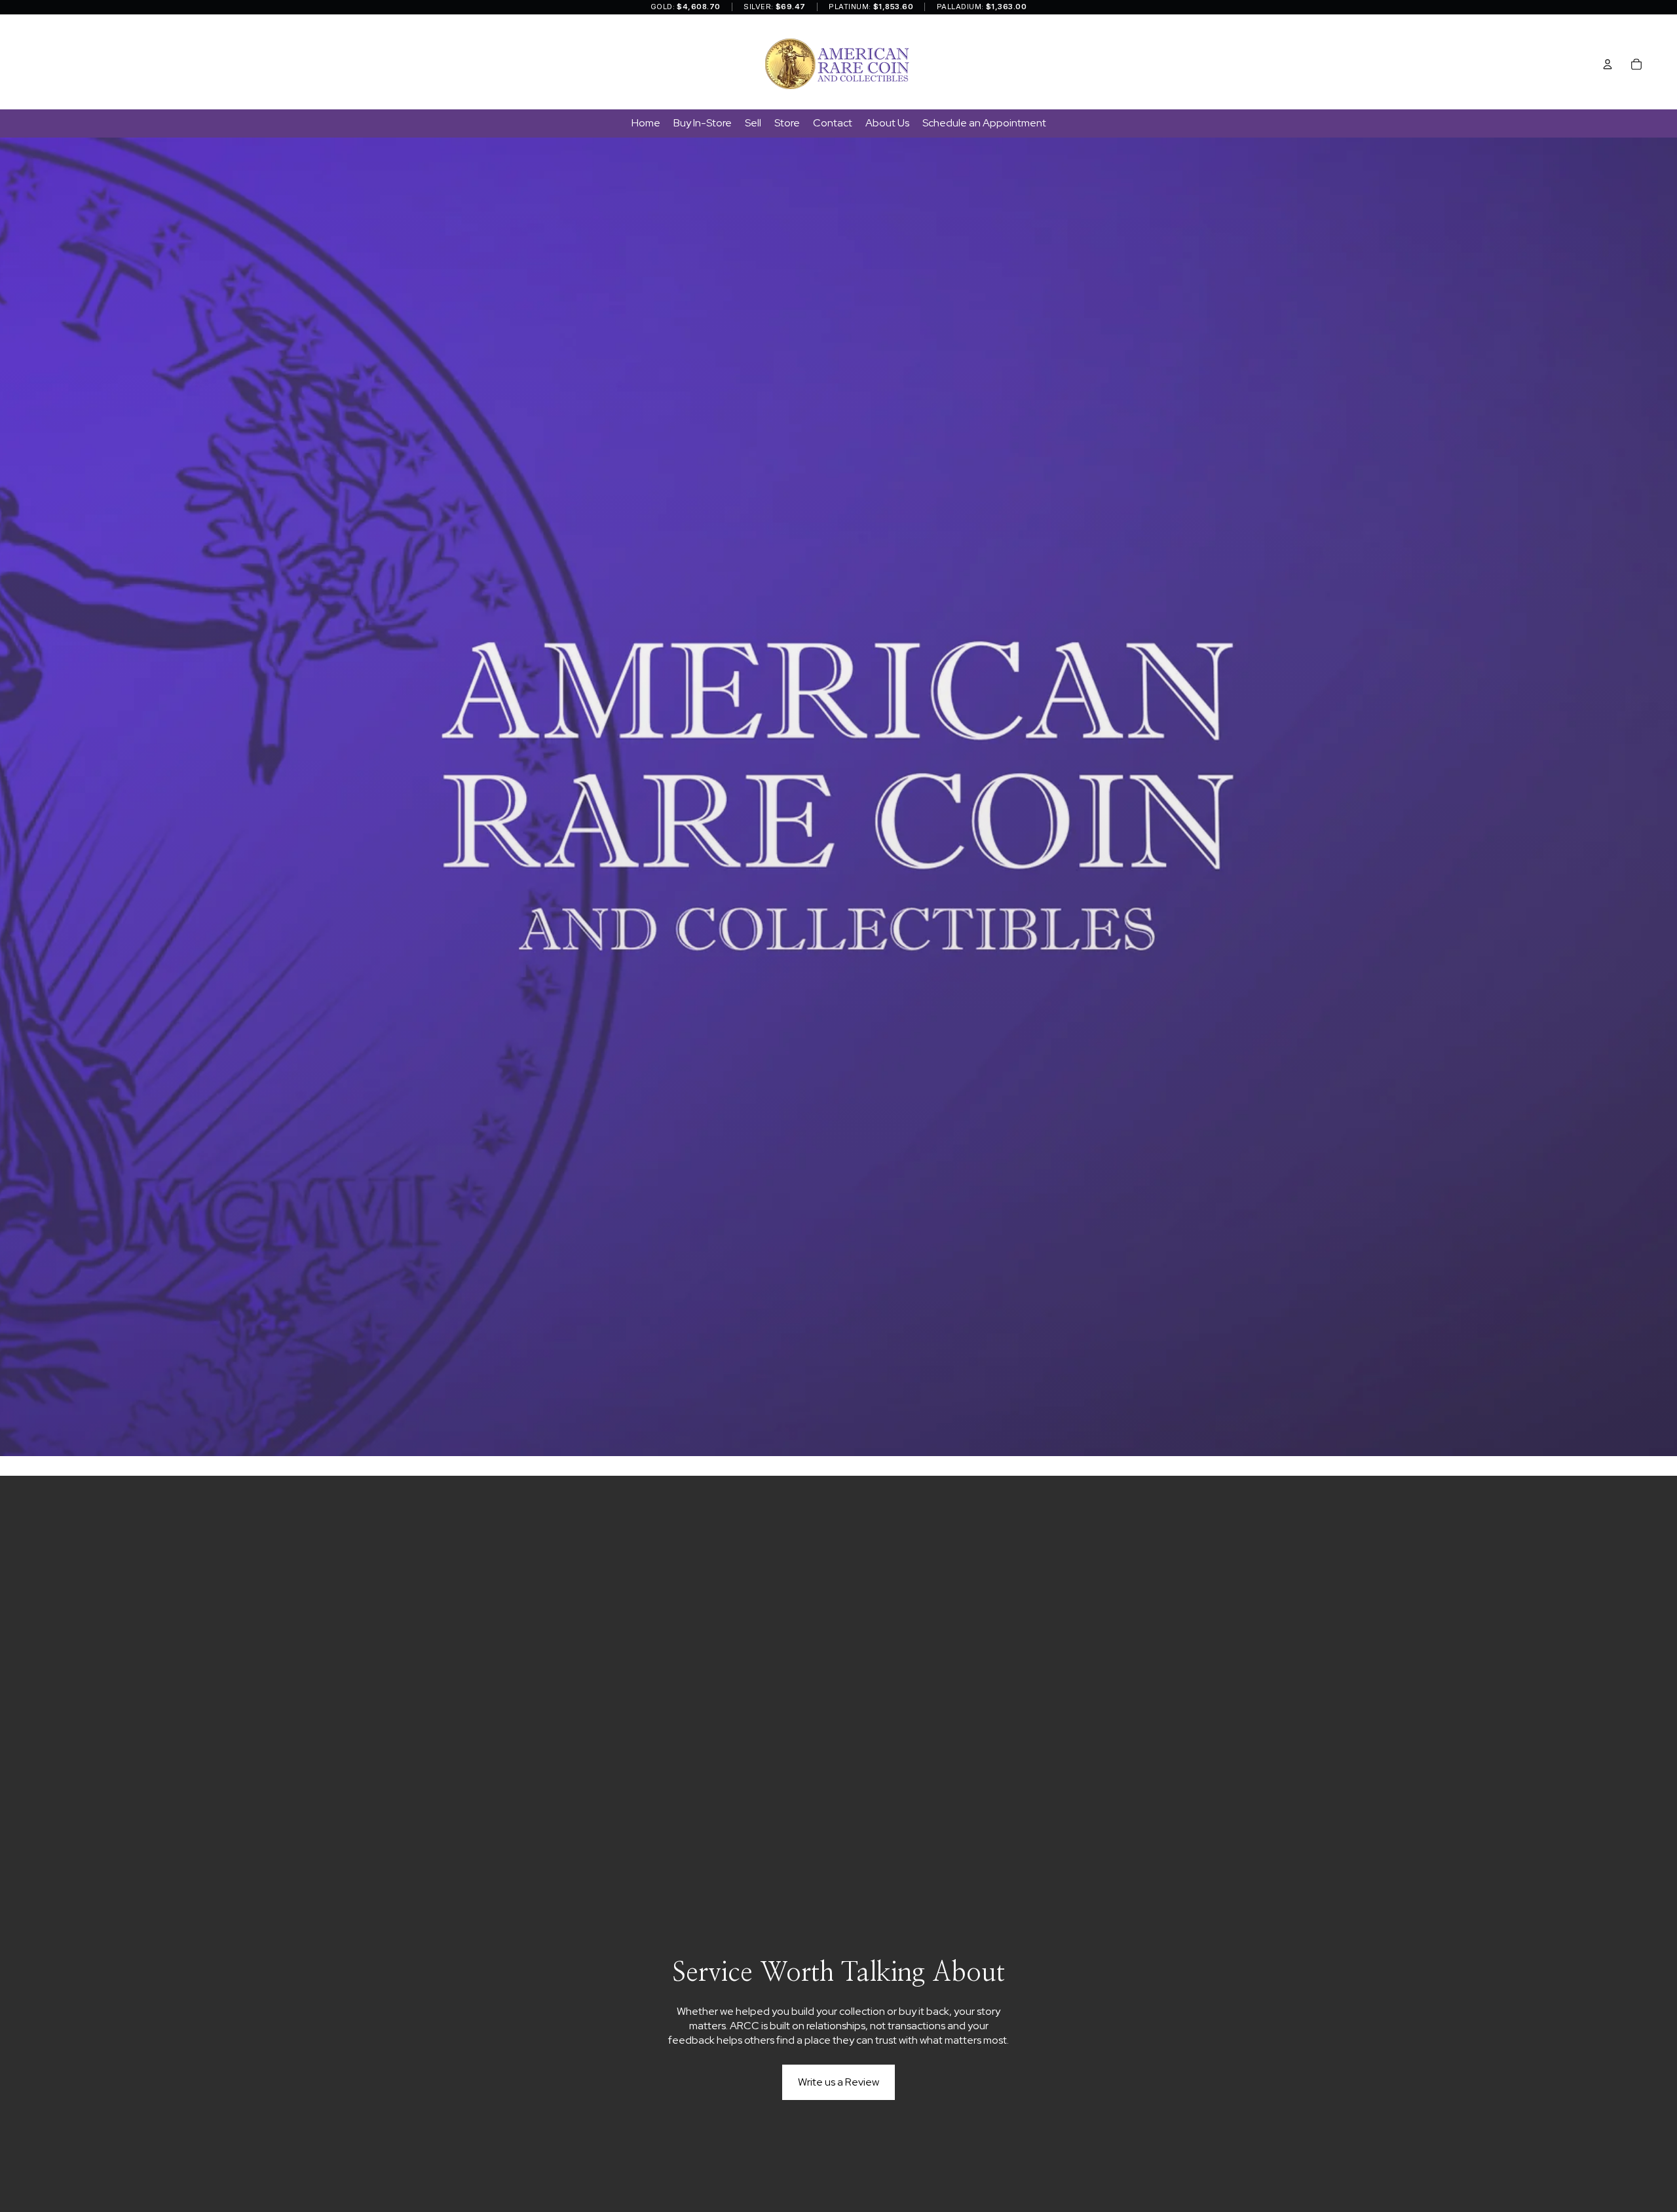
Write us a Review (838, 2082)
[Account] (1608, 64)
